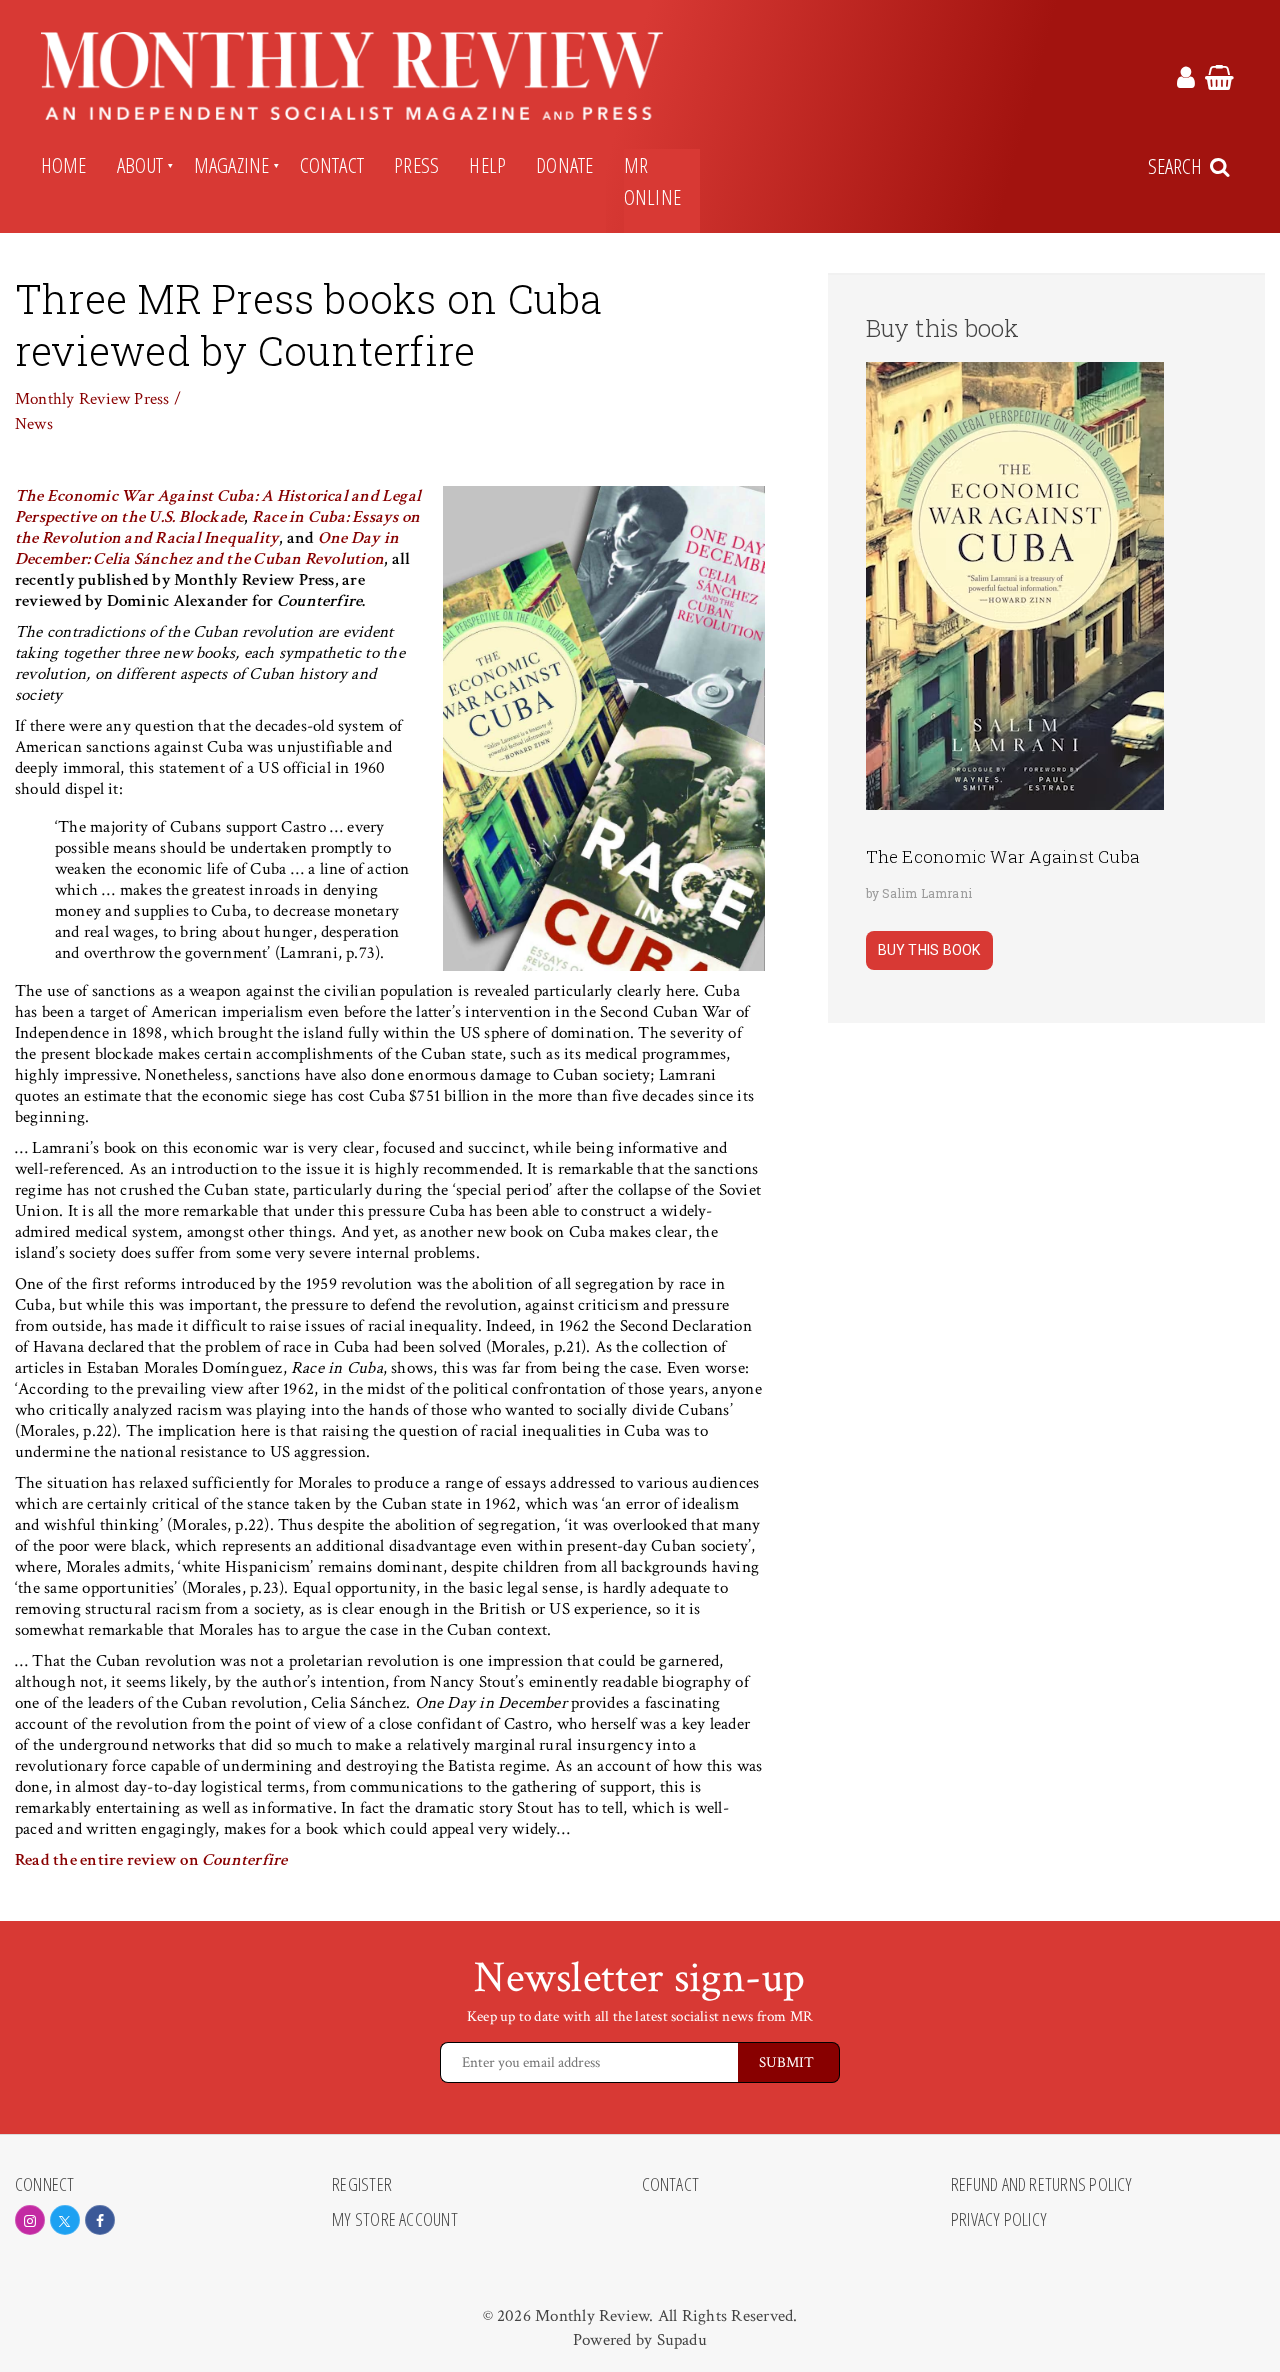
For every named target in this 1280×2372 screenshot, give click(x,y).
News (34, 424)
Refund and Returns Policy (1042, 2185)
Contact (332, 165)
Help (487, 165)
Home (64, 165)
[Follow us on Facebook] (100, 2220)
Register (362, 2185)
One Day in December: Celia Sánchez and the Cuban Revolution (207, 548)
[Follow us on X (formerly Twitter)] (65, 2220)
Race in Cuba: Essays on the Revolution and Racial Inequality (217, 527)
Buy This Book (929, 950)
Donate (564, 165)
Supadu (682, 2340)
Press (416, 165)
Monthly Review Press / (98, 399)
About (140, 165)
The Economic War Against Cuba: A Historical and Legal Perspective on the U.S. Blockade (218, 506)
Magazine (232, 165)
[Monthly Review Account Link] (1186, 81)
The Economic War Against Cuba (1003, 856)
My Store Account (395, 2220)
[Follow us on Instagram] (30, 2220)
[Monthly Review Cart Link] (1219, 81)
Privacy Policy (999, 2220)
